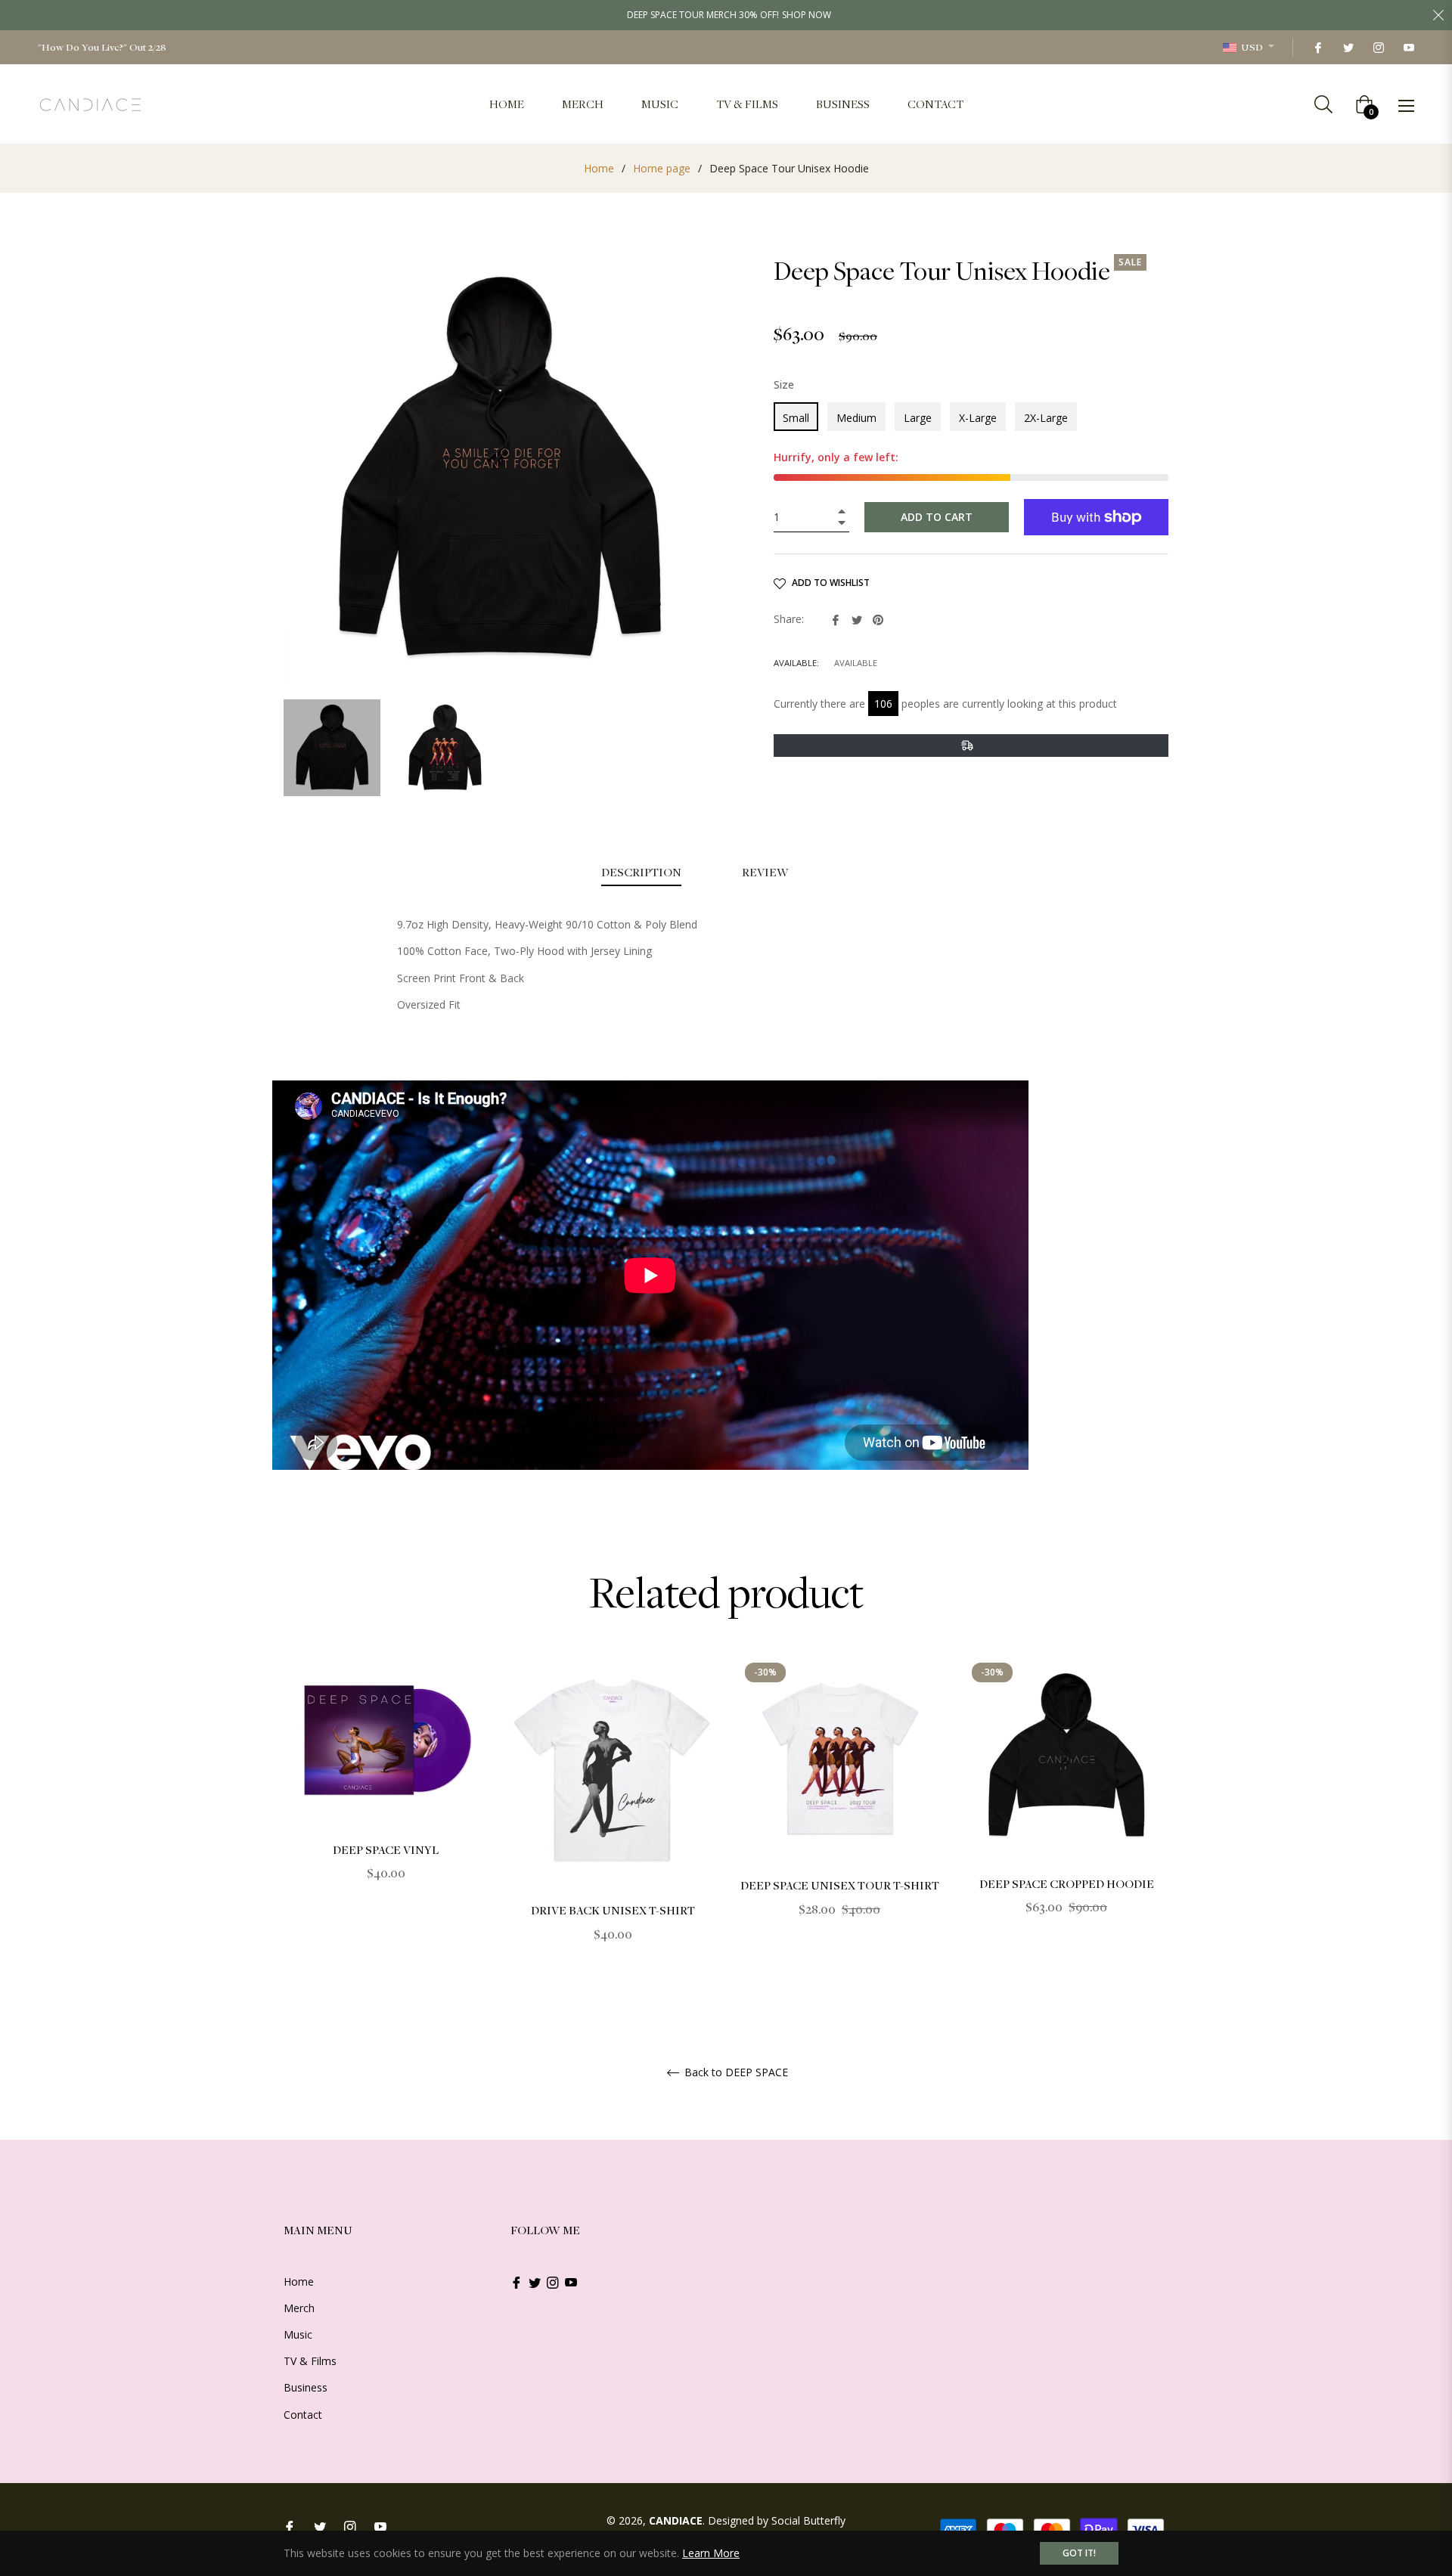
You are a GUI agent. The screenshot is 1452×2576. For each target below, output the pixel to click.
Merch (299, 2308)
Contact (303, 2415)
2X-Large (1046, 418)
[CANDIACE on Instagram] (1378, 47)
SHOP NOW (807, 15)
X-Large (978, 418)
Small (796, 418)
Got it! (1079, 2553)
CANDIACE (676, 2520)
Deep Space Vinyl (386, 1849)
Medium (856, 418)
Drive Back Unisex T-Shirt (613, 1910)
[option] (386, 1789)
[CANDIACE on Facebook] (1317, 47)
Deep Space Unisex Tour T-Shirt (840, 1885)
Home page (662, 168)
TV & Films (310, 2361)
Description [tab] (641, 872)
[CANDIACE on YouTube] (1408, 47)
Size (784, 384)
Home (599, 168)
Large (918, 418)
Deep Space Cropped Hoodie (1067, 1883)
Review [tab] (766, 872)
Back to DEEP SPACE (735, 2073)
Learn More (711, 2553)
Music (298, 2334)
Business (306, 2387)
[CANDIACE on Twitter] (1348, 47)
